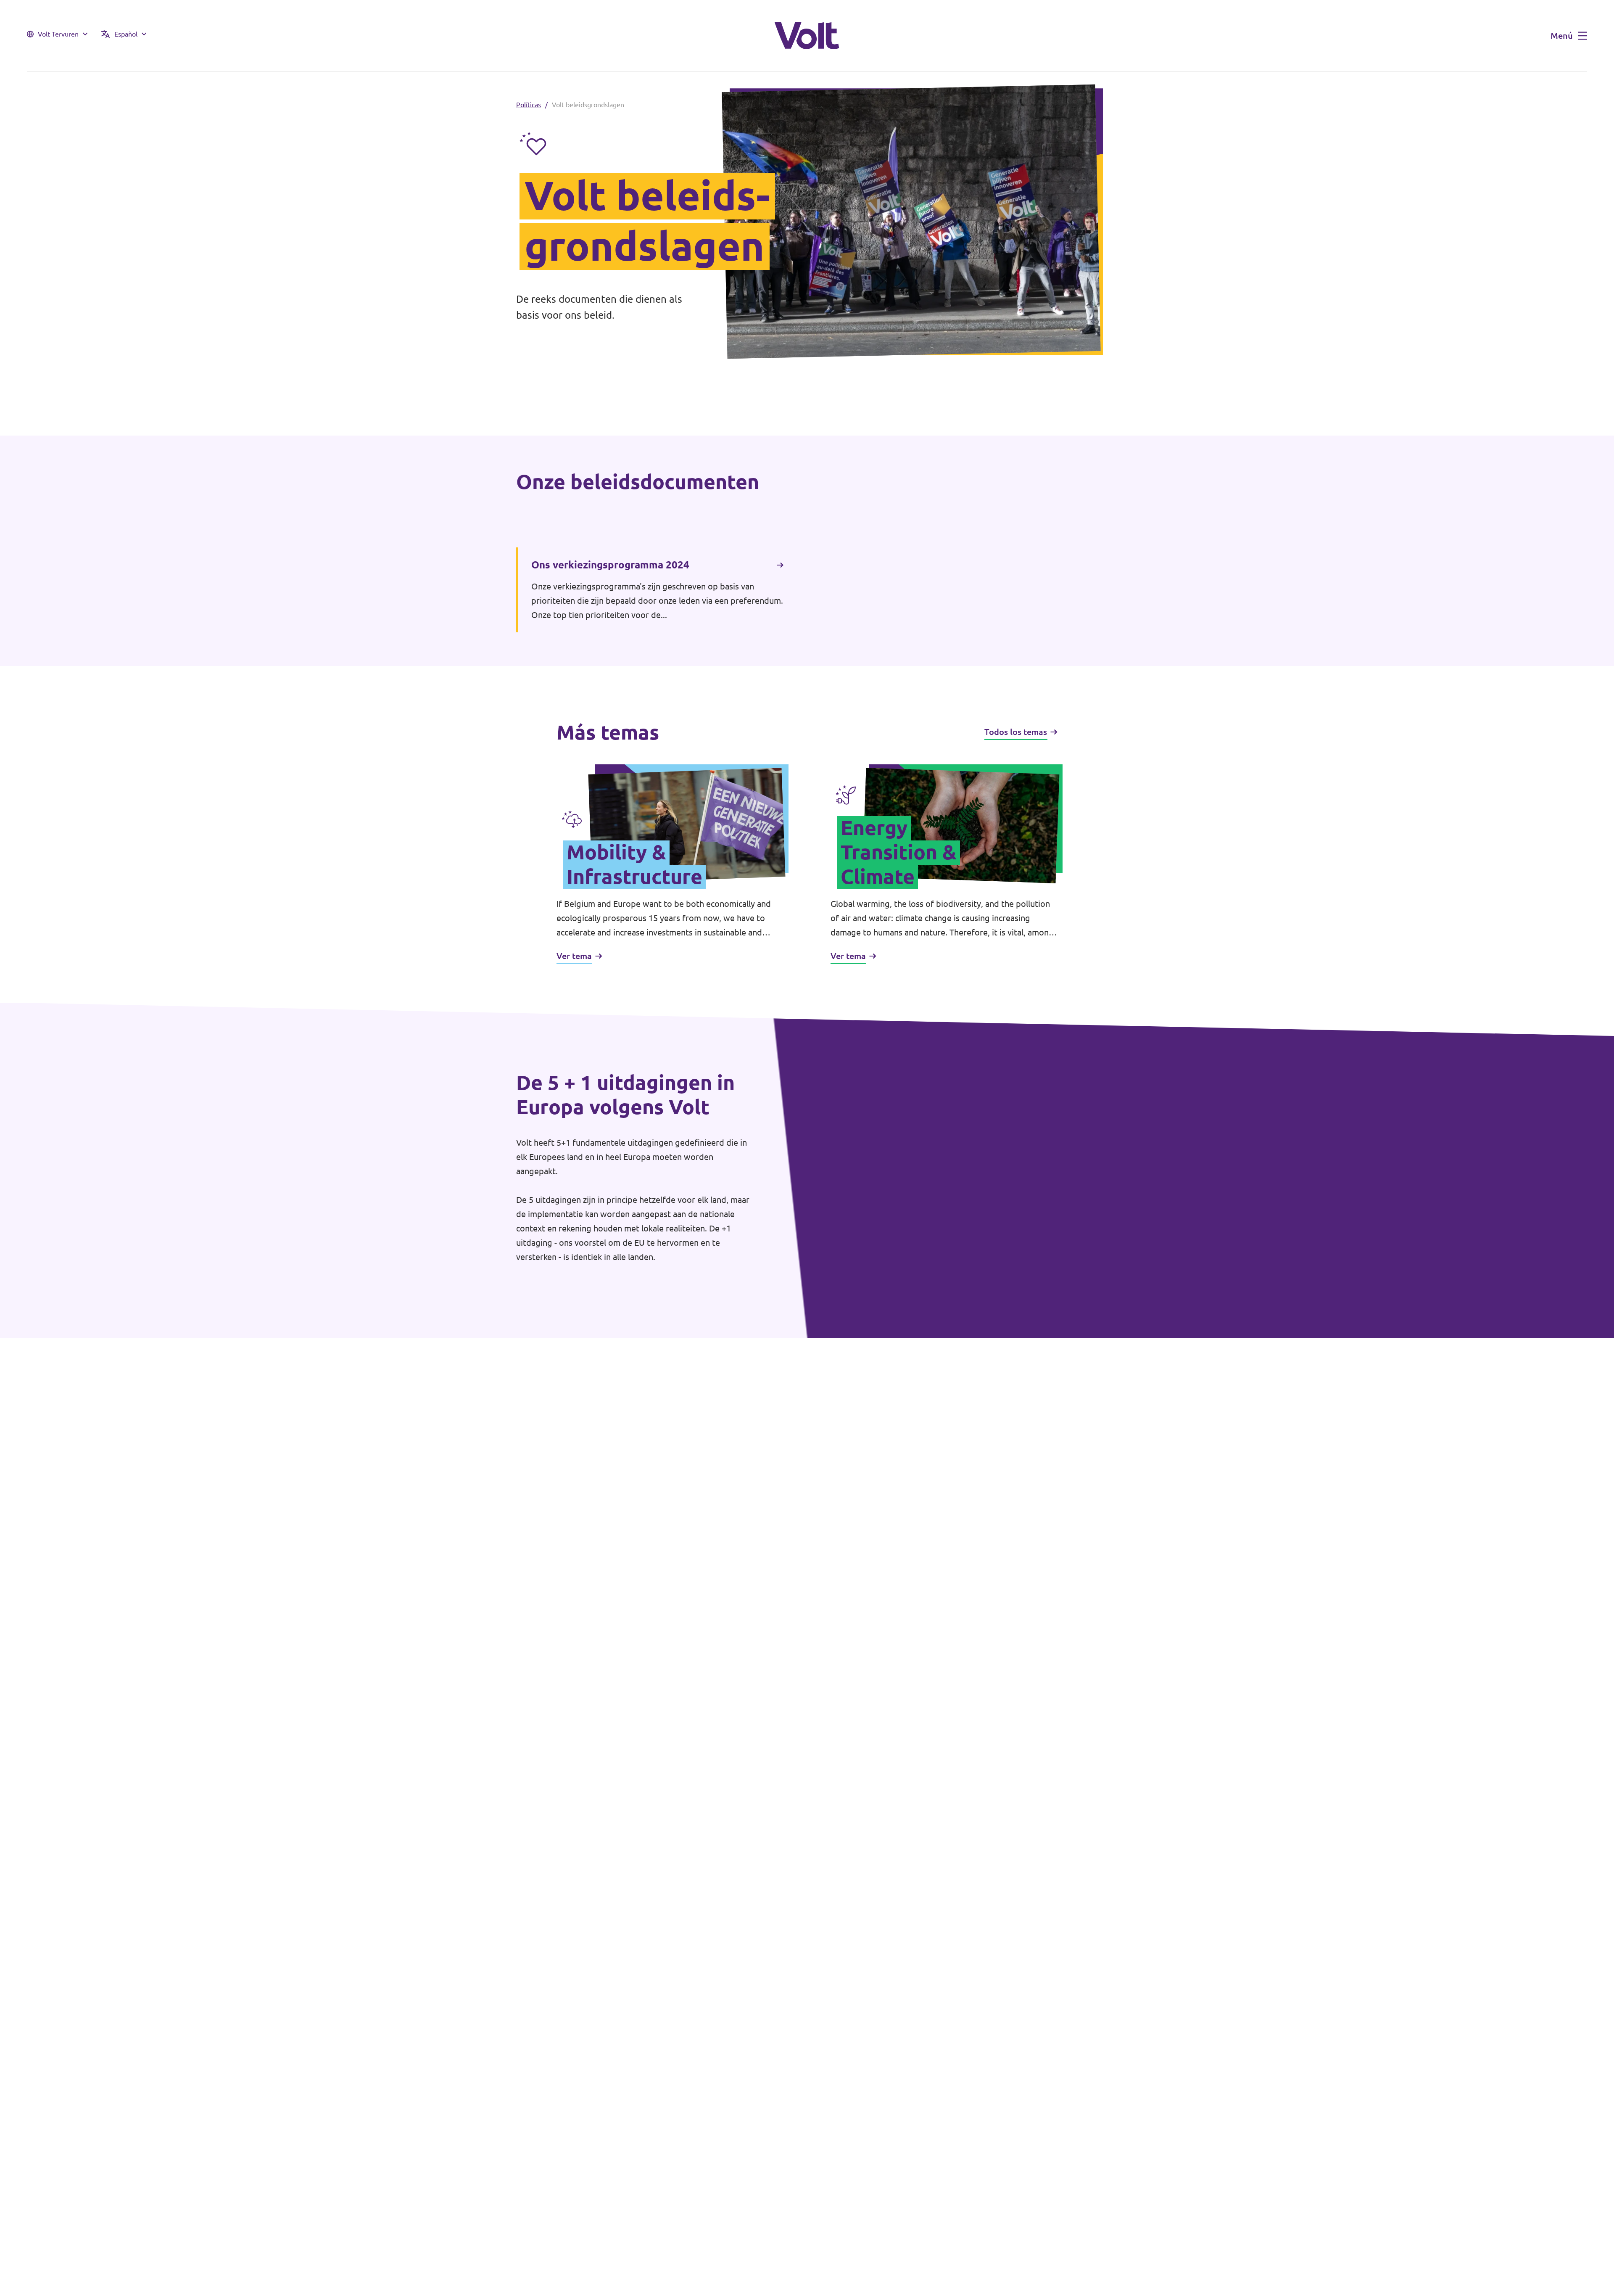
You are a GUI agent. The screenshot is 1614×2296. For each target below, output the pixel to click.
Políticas (529, 105)
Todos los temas (1016, 732)
